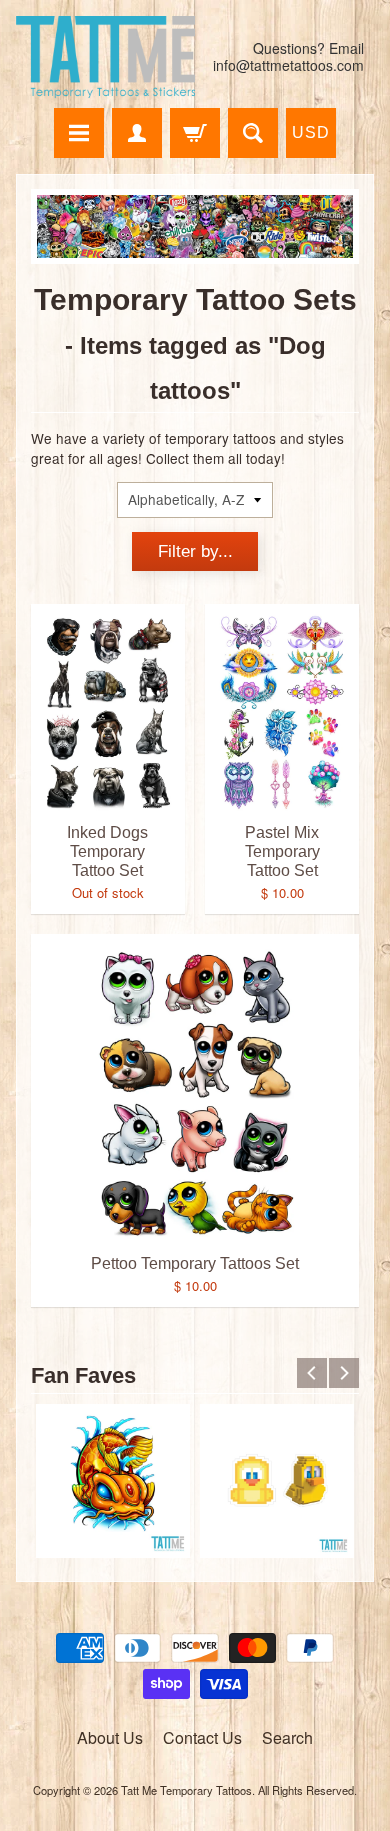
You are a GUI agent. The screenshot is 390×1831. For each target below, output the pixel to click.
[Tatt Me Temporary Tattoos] (105, 57)
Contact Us (202, 1737)
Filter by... (195, 551)
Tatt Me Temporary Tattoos (186, 1790)
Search (287, 1737)
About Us (110, 1737)
